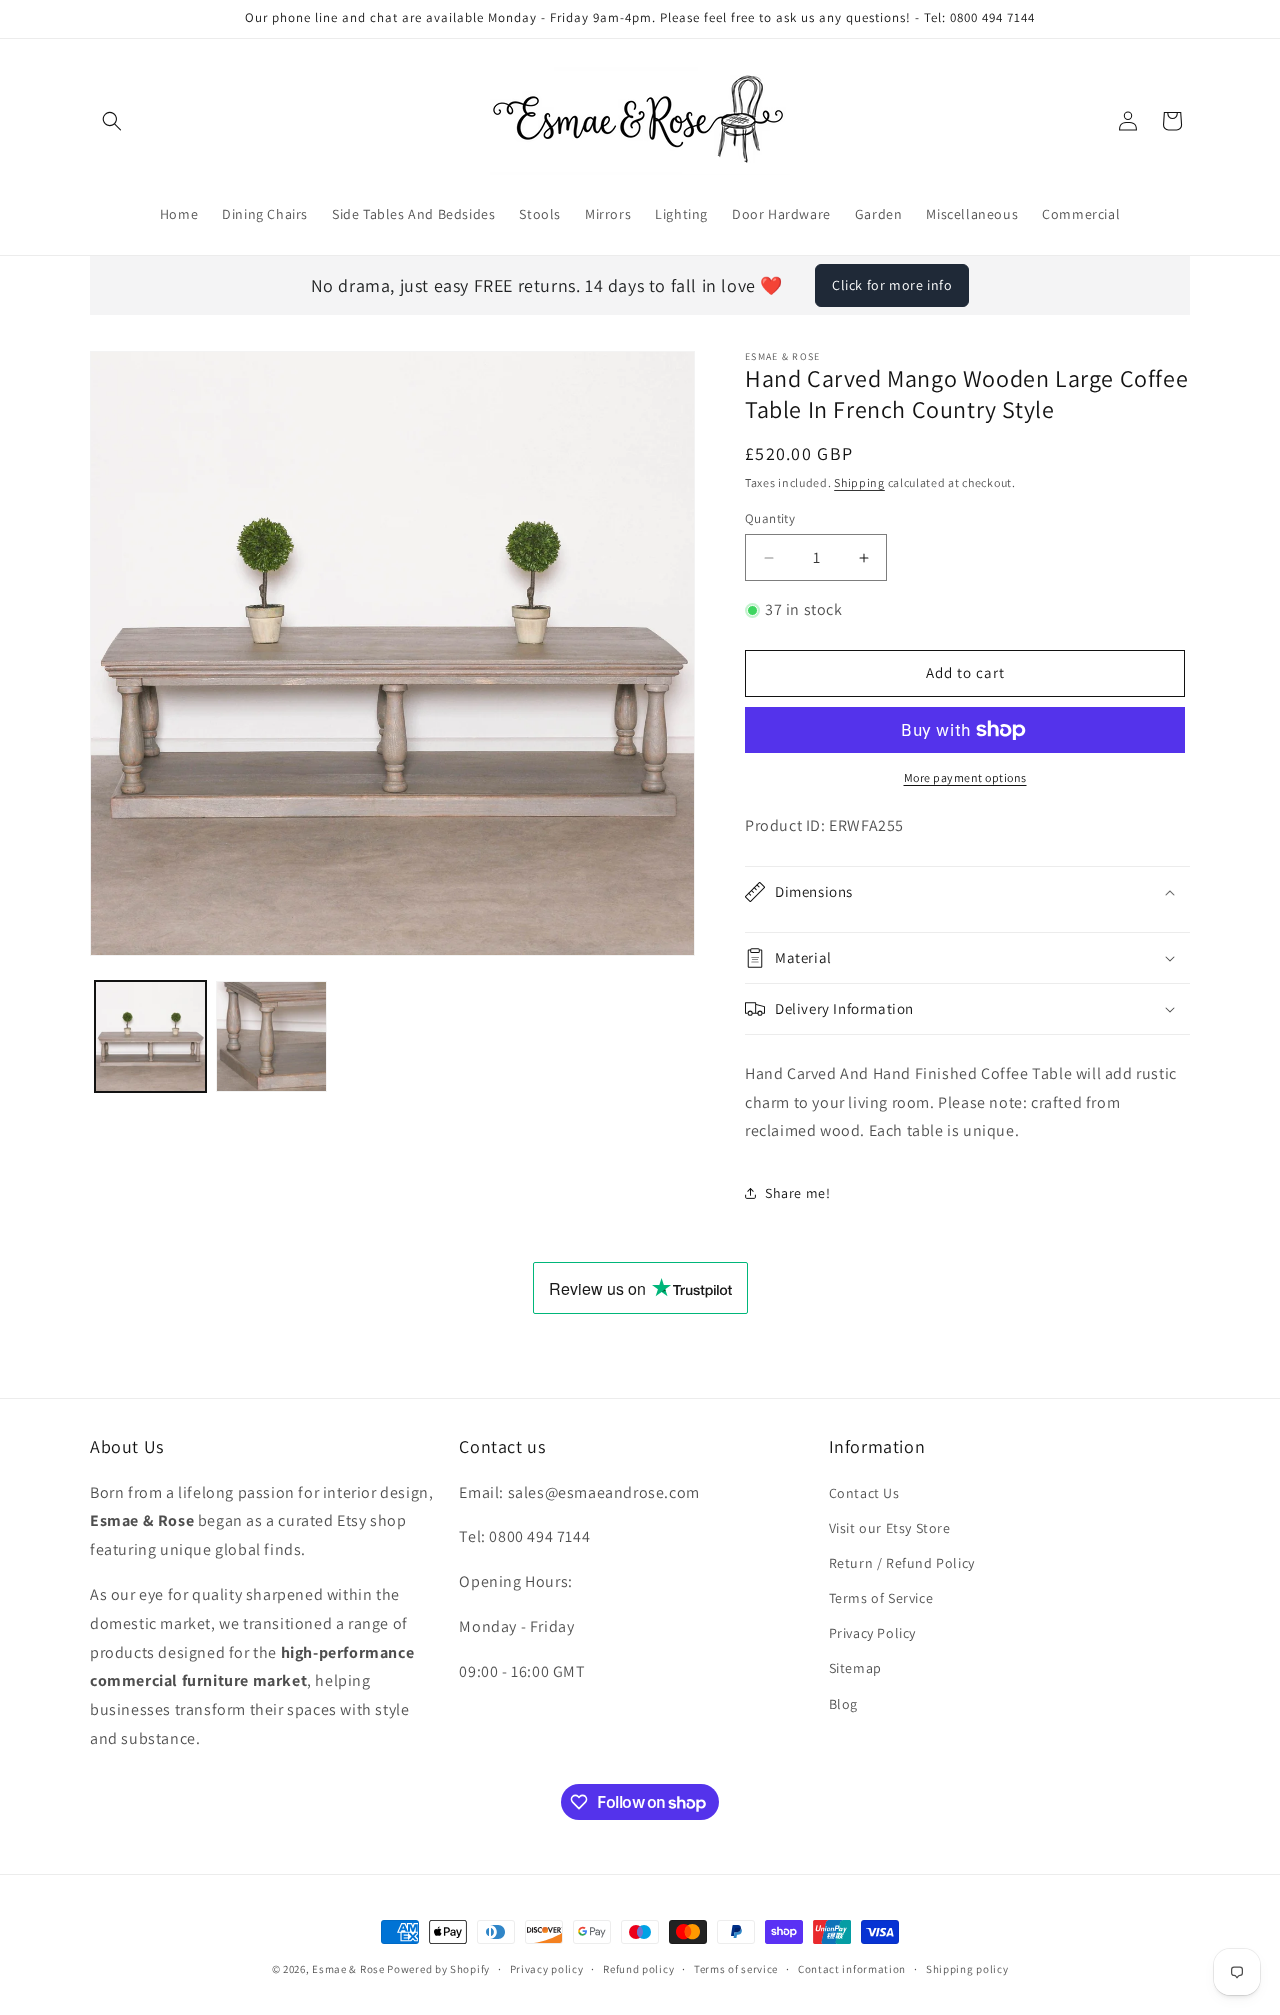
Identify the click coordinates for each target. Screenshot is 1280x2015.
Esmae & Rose (348, 1969)
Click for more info (892, 285)
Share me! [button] (797, 1193)
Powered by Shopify (438, 1969)
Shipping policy (967, 1969)
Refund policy (638, 1969)
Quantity (770, 518)
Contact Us (864, 1493)
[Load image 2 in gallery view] (271, 1036)
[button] (112, 121)
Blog (843, 1704)
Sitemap (855, 1668)
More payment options (965, 777)
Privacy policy (547, 1969)
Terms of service (736, 1969)
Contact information (852, 1969)
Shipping (859, 482)
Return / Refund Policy (902, 1563)
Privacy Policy (872, 1633)
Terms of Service (881, 1598)
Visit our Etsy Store (890, 1528)
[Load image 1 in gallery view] (150, 1036)
